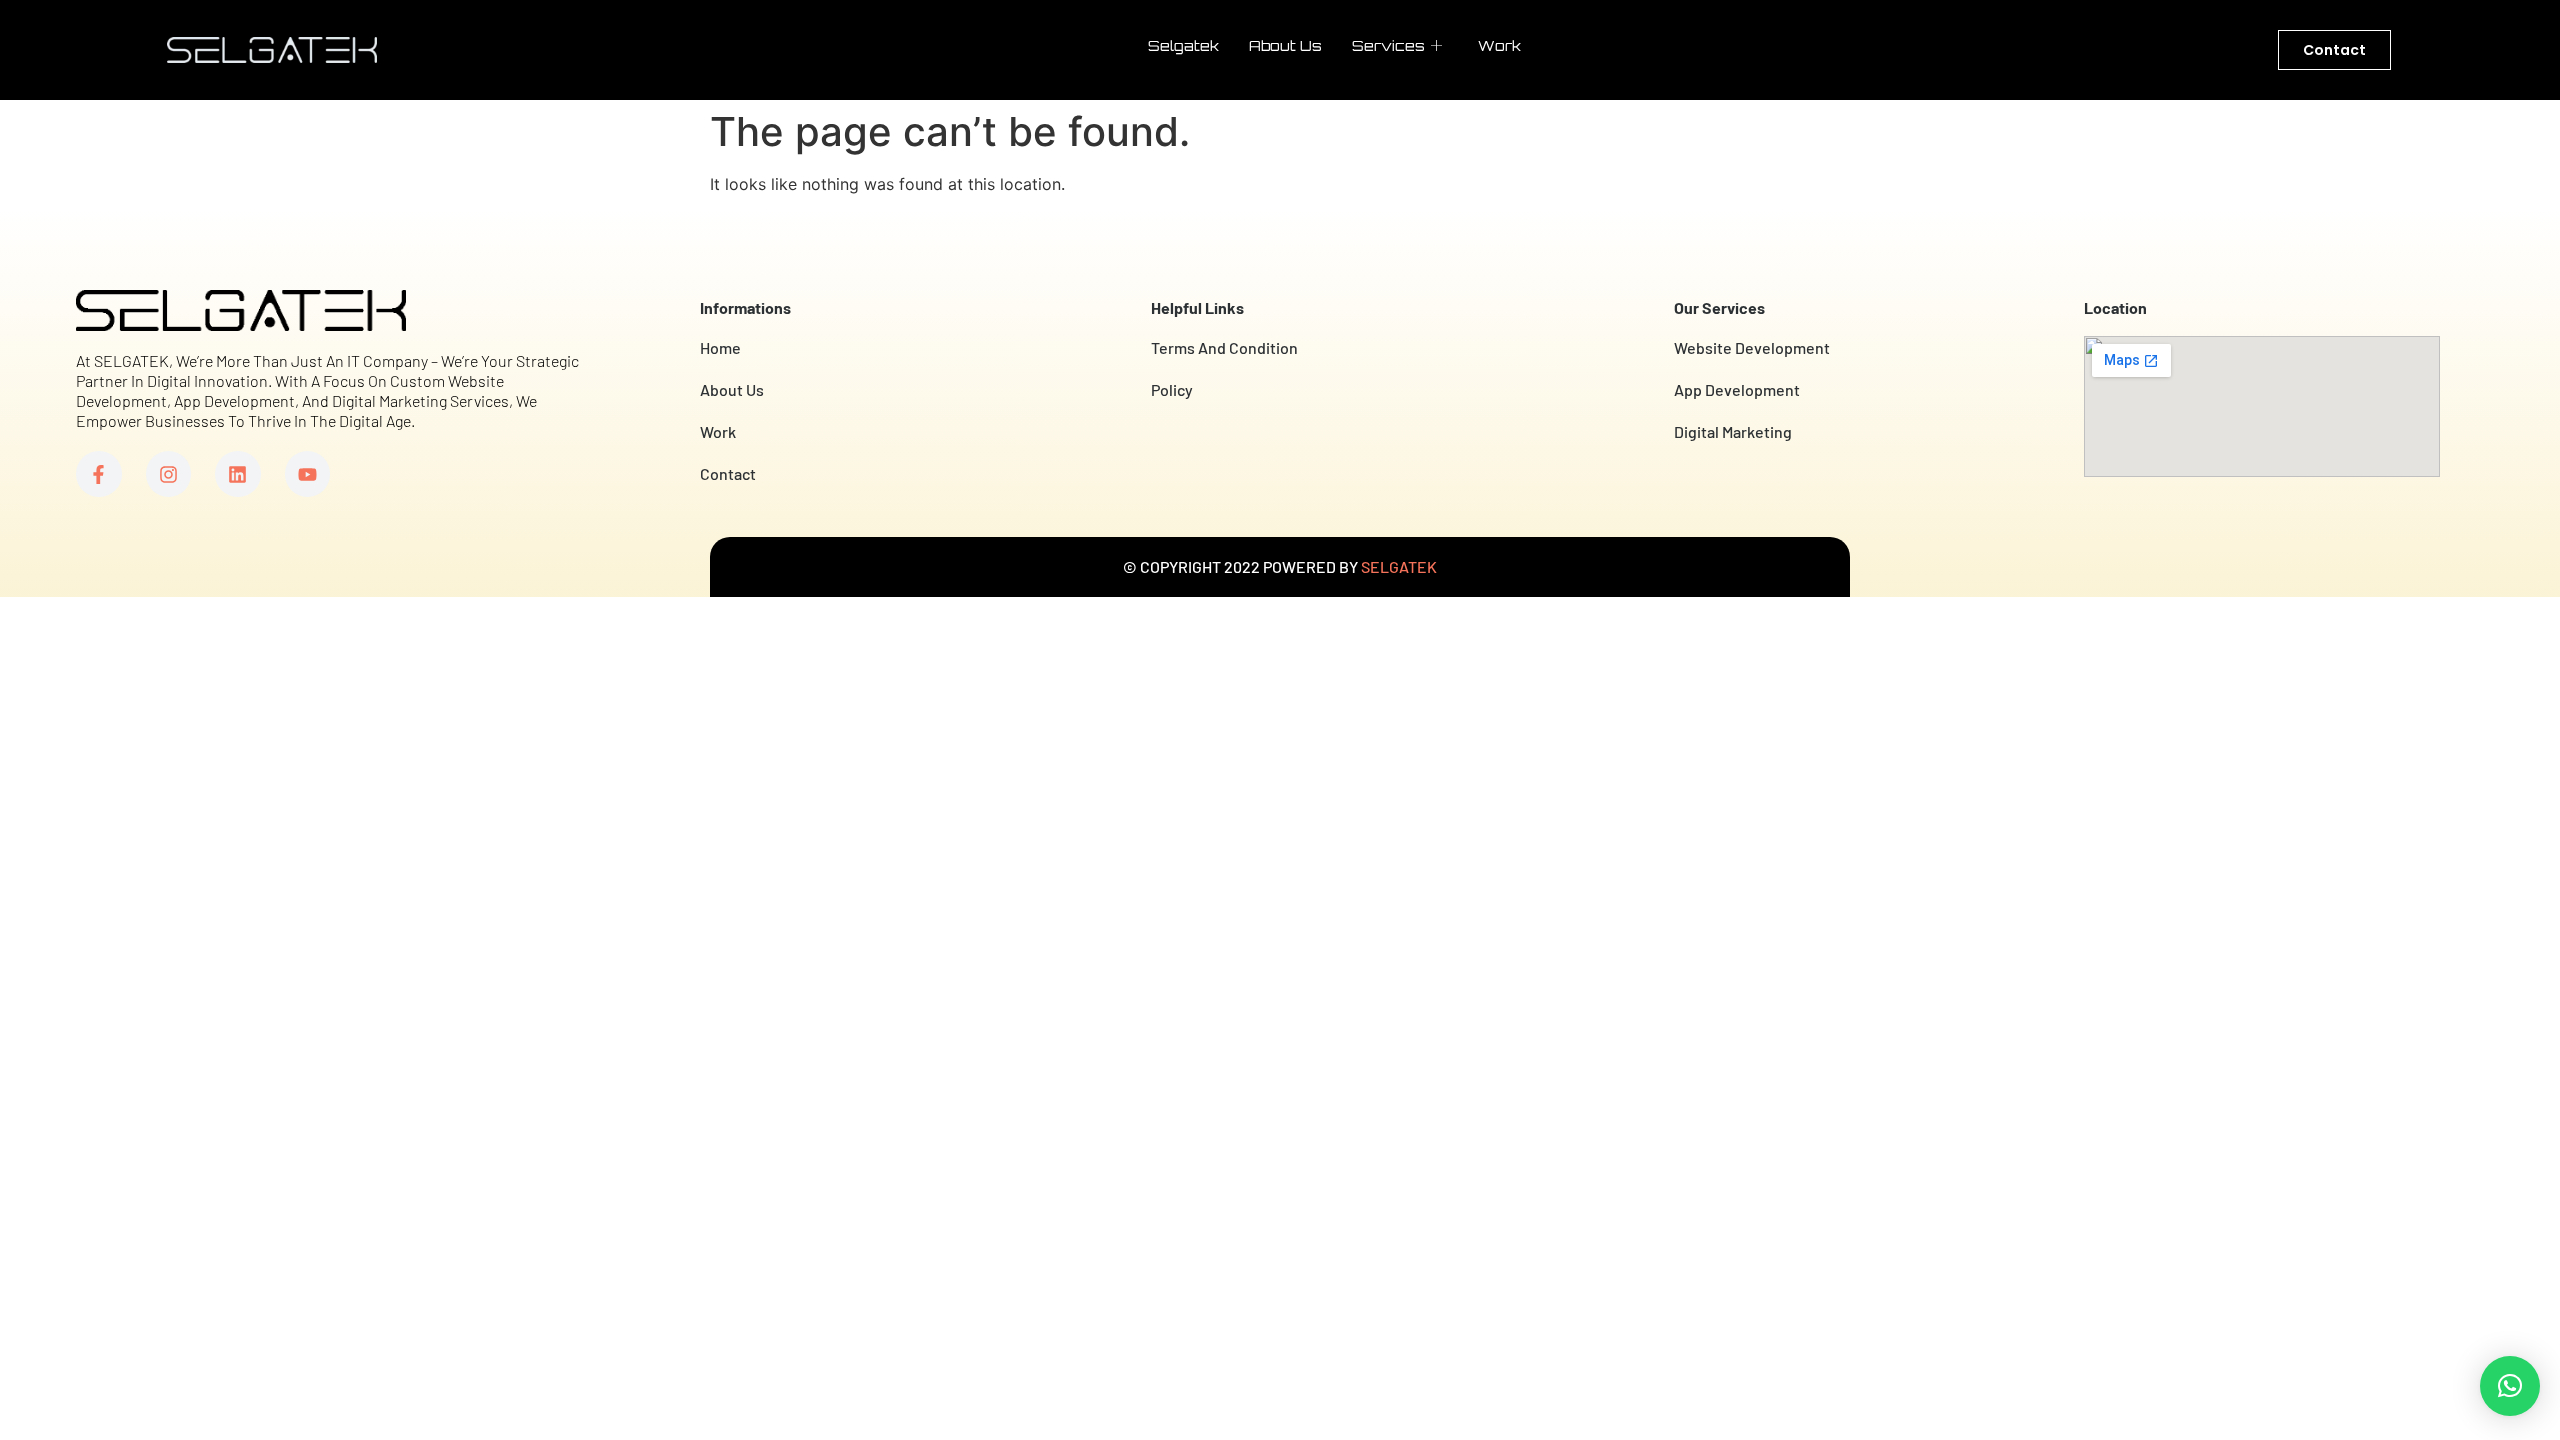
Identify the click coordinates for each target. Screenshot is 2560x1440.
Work (1499, 45)
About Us (1285, 45)
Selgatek (1183, 45)
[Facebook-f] (99, 474)
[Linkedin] (238, 474)
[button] (2510, 1386)
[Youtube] (308, 474)
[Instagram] (169, 474)
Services (1388, 45)
